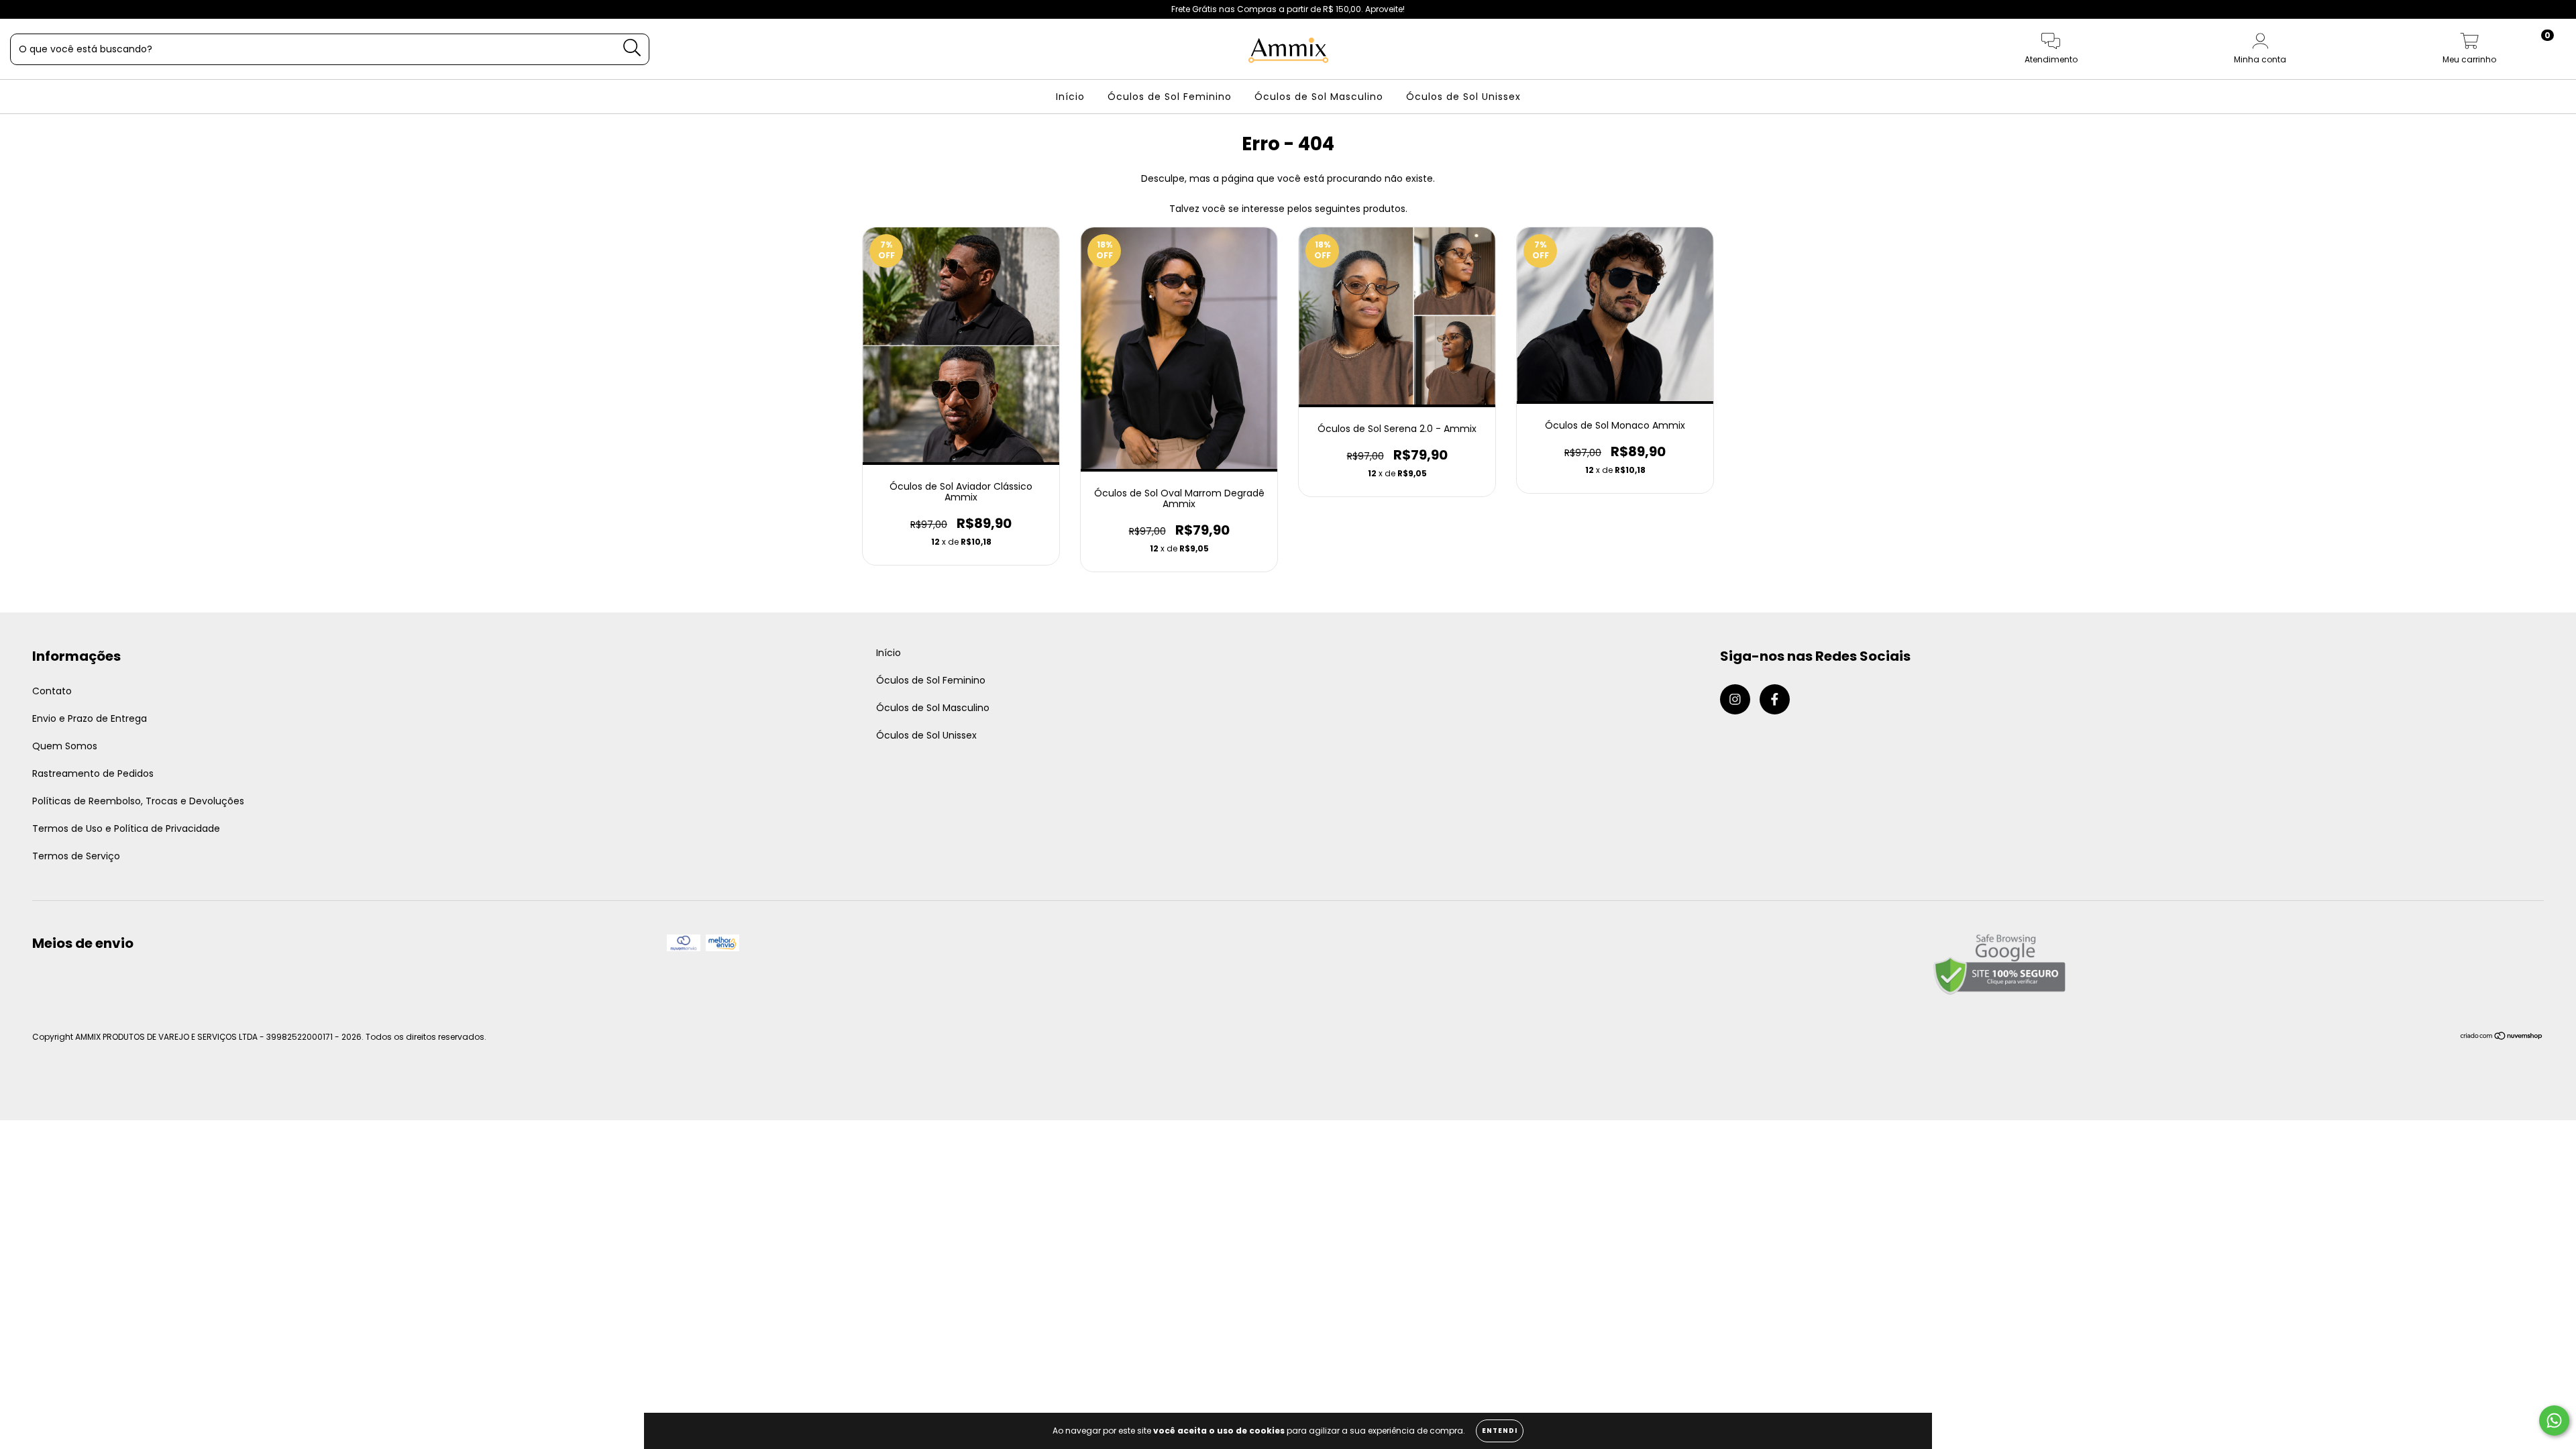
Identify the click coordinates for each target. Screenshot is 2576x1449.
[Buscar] (632, 48)
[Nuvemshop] (2502, 1037)
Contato (52, 691)
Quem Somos (65, 746)
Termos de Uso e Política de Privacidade (126, 828)
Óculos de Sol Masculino (1319, 97)
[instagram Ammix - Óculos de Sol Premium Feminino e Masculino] (20, 9)
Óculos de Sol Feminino (1170, 97)
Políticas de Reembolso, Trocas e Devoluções (138, 801)
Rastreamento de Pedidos (93, 773)
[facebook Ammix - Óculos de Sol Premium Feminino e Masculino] (39, 9)
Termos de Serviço (76, 856)
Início (1070, 97)
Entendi (1500, 1431)
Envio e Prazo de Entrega (90, 718)
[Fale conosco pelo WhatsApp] (2554, 1420)
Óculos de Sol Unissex (1463, 97)
